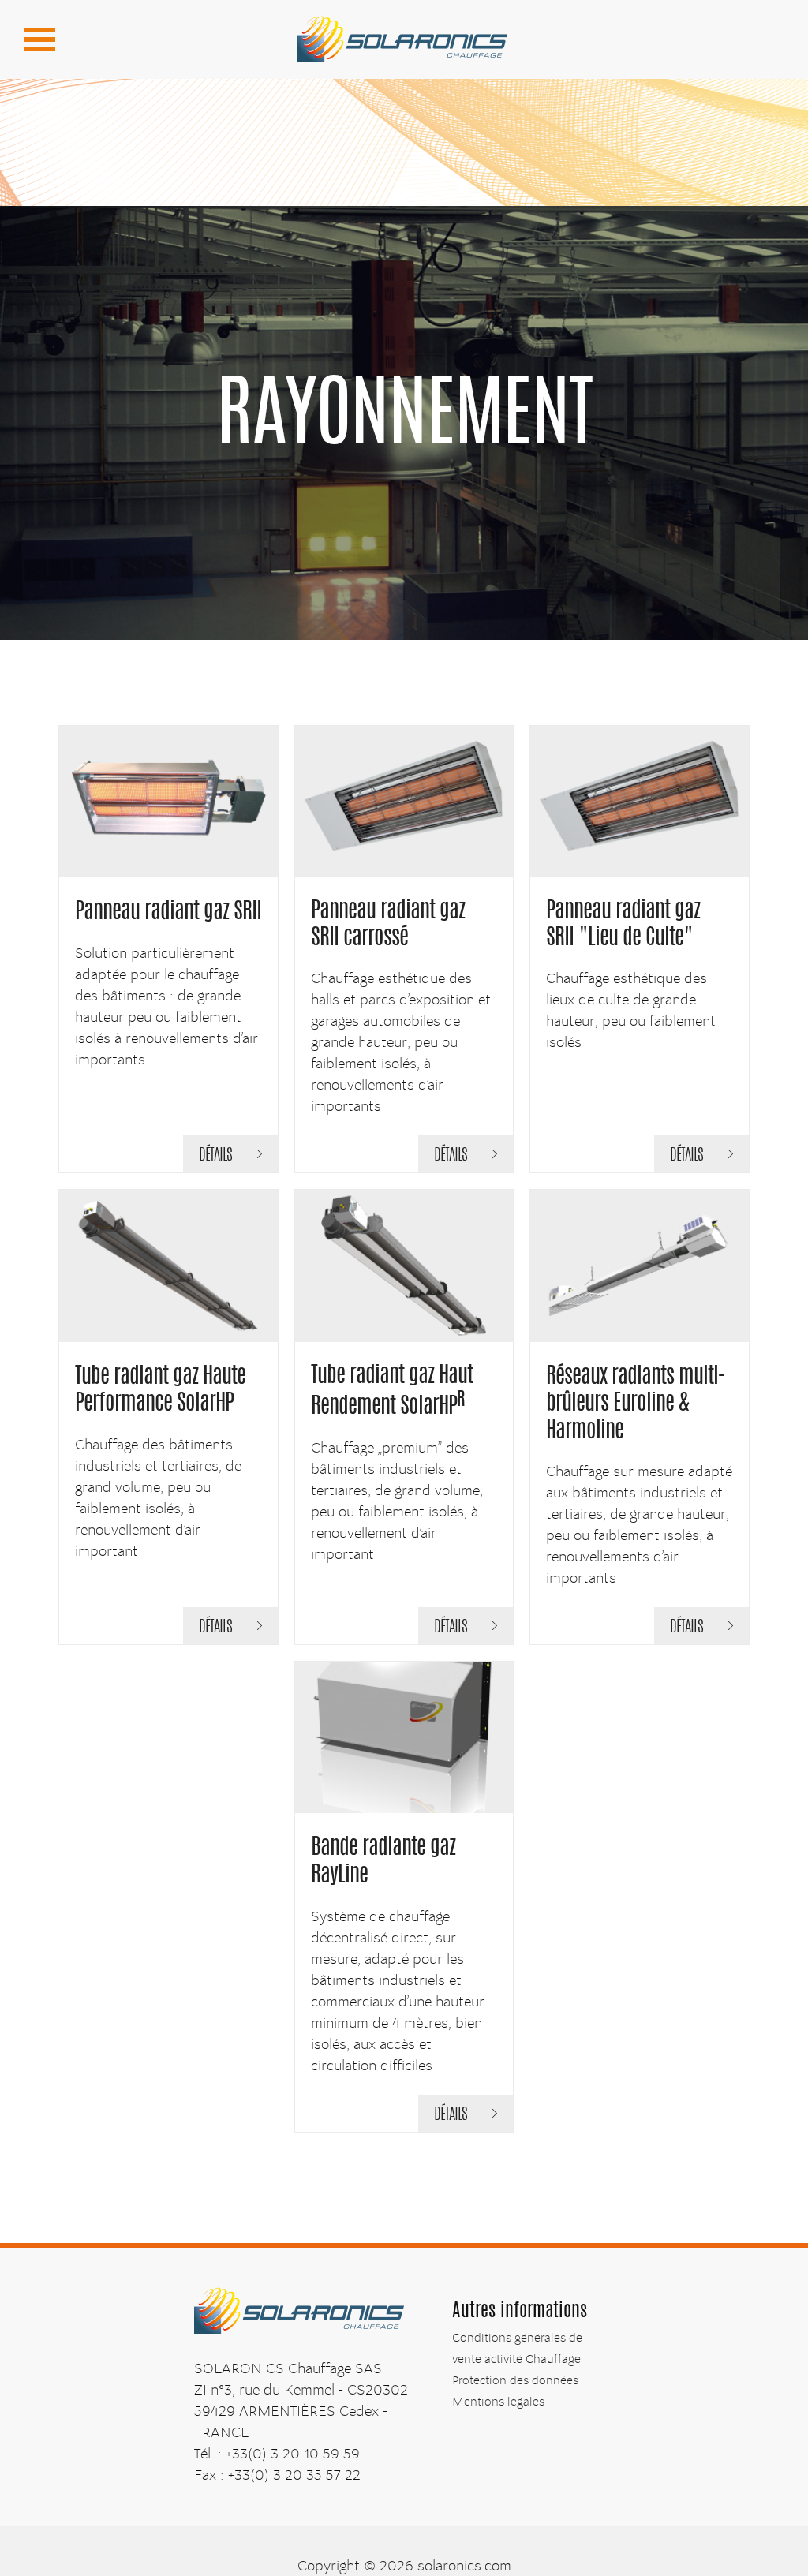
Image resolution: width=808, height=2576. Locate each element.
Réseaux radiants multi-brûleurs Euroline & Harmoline (636, 1405)
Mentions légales (498, 2402)
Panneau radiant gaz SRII (168, 913)
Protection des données (515, 2380)
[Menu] (39, 39)
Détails (215, 1156)
